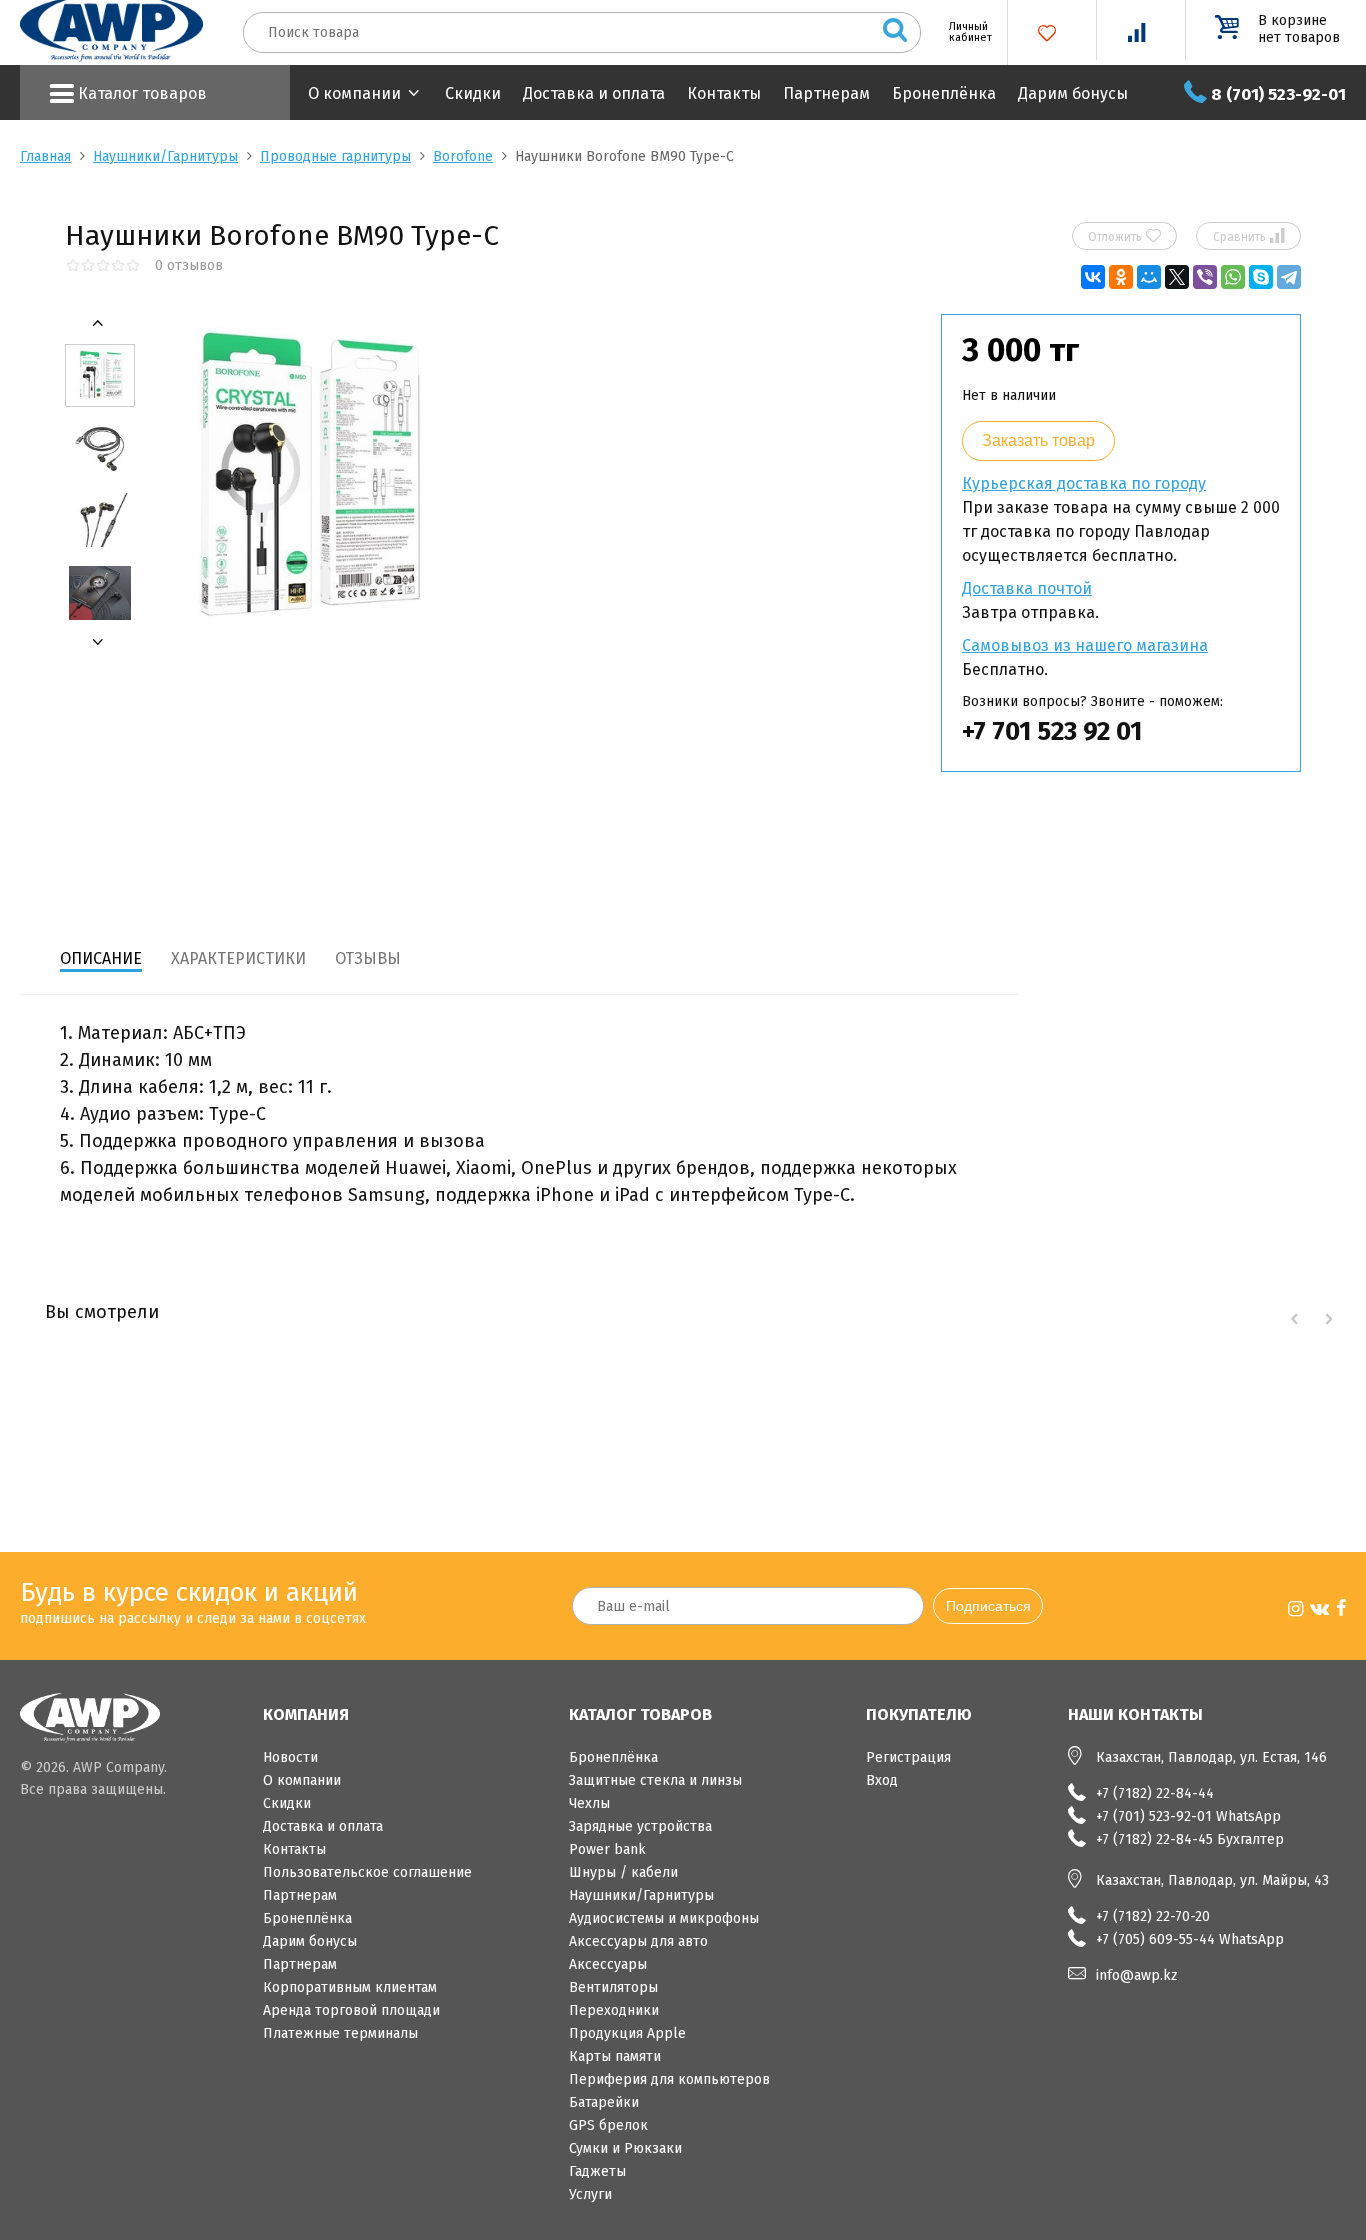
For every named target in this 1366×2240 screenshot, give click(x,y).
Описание (101, 958)
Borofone (463, 156)
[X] (1177, 277)
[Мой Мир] (1149, 277)
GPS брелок (608, 2125)
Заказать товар (1038, 440)
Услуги (590, 2194)
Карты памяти (615, 2056)
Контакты (724, 93)
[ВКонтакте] (1093, 277)
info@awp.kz (1137, 1975)
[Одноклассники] (1121, 277)
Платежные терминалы (340, 2033)
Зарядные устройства (640, 1826)
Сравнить (1249, 236)
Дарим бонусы (1073, 93)
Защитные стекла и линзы (655, 1780)
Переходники (614, 2010)
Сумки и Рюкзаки (625, 2148)
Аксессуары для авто (638, 1941)
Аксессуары (608, 1964)
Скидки (473, 93)
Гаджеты (597, 2171)
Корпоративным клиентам (350, 1987)
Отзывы (368, 958)
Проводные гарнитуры (335, 156)
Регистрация (908, 1757)
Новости (290, 1757)
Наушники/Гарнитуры (165, 156)
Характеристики (238, 958)
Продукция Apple (627, 2033)
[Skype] (1261, 277)
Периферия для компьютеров (669, 2079)
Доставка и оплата (594, 93)
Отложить (1124, 236)
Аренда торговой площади (351, 2010)
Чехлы (589, 1803)
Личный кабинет (963, 32)
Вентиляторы (613, 1987)
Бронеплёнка (944, 93)
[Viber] (1205, 277)
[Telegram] (1289, 277)
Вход (882, 1780)
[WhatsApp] (1233, 277)
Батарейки (604, 2102)
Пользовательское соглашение (367, 1872)
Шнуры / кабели (623, 1872)
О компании (354, 93)
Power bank (607, 1849)
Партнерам (826, 93)
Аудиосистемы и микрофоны (664, 1918)
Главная (45, 156)
